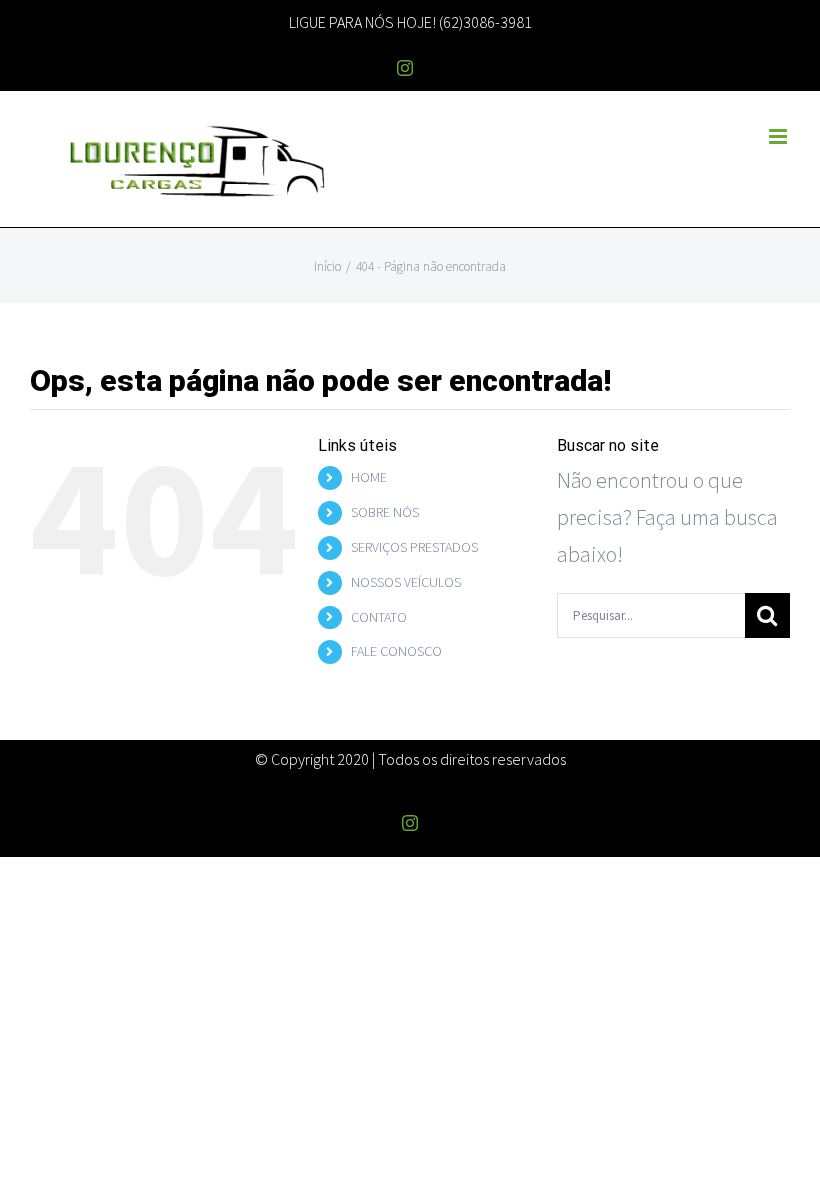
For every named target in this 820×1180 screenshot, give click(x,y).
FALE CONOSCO (396, 651)
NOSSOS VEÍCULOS (406, 582)
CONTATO (379, 617)
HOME (369, 477)
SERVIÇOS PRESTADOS (414, 547)
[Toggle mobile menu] (779, 136)
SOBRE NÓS (385, 512)
